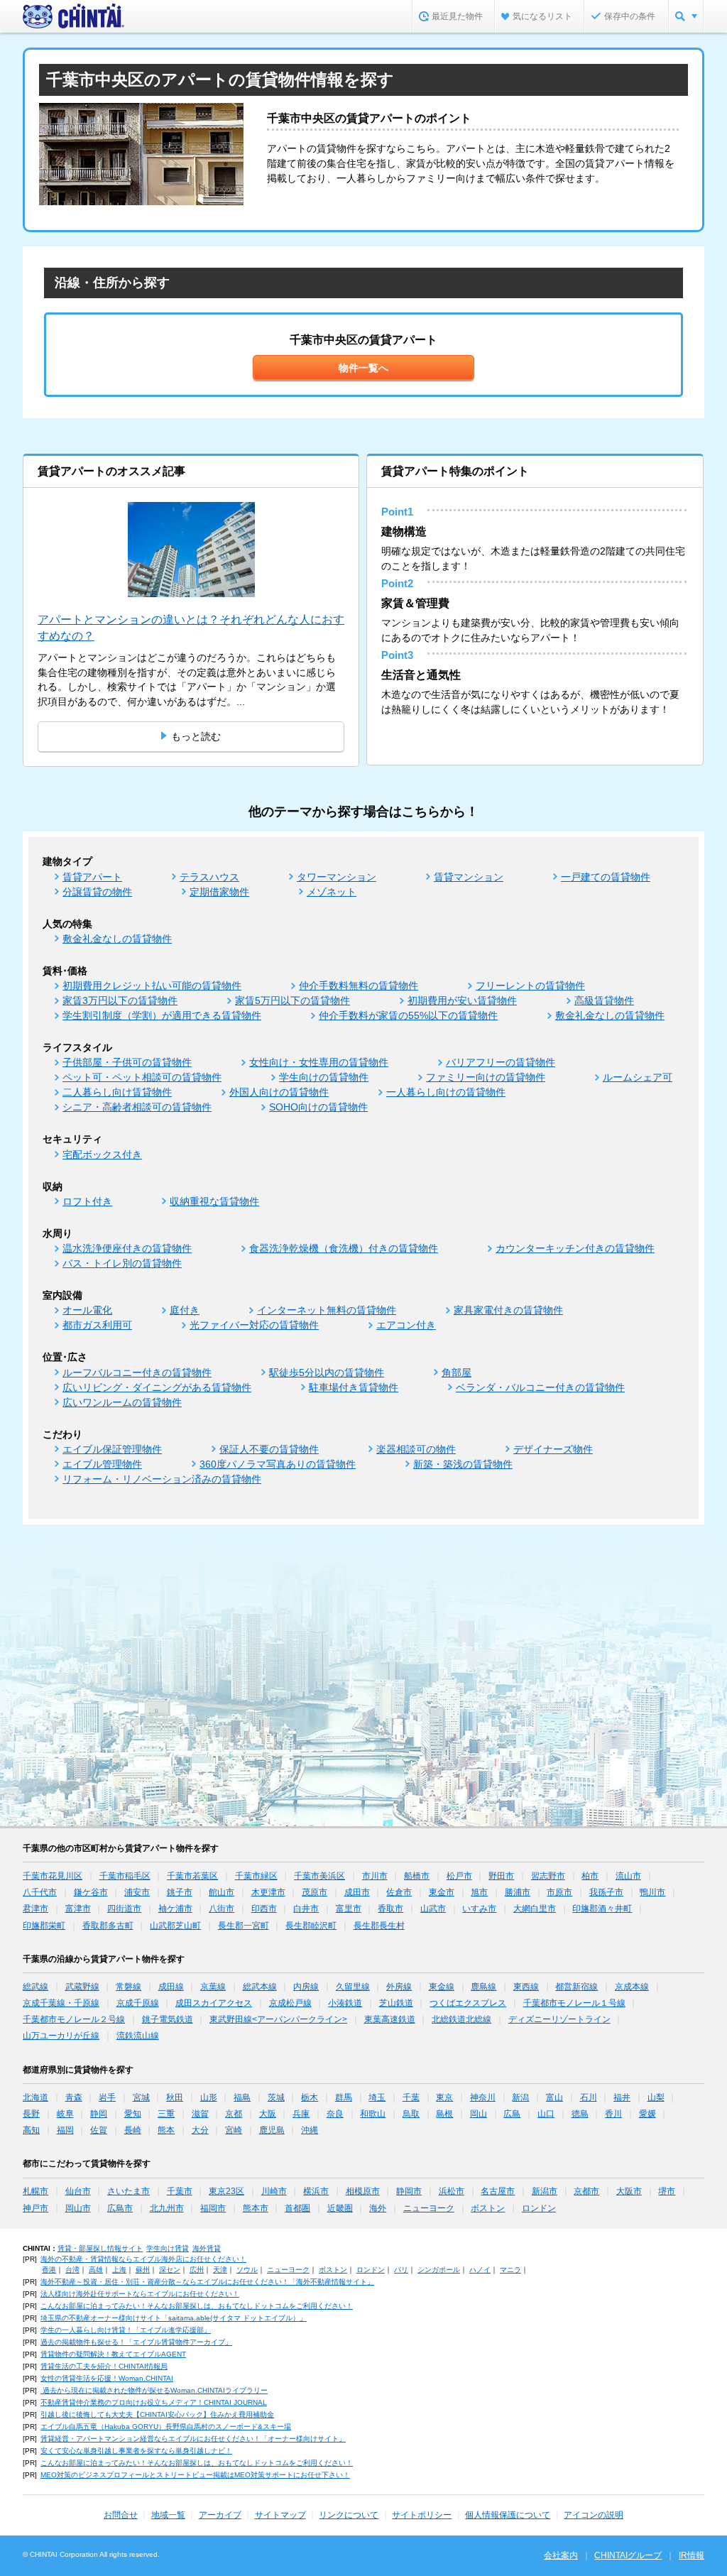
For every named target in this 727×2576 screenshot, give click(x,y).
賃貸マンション (469, 877)
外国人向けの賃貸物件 (279, 1092)
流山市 (628, 1876)
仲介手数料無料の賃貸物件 (359, 986)
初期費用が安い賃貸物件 (462, 1000)
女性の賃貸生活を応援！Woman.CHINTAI (107, 2378)
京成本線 (632, 1987)
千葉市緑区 (256, 1876)
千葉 (411, 2097)
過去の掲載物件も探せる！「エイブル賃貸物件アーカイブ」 (136, 2342)
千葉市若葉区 (192, 1876)
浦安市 (137, 1892)
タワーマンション (337, 877)
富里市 (349, 1909)
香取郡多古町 (108, 1926)
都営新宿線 (576, 1987)
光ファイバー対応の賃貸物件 (254, 1325)
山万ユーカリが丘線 (61, 2036)
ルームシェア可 (638, 1077)
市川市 (375, 1876)
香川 (613, 2114)
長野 (31, 2114)
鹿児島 (272, 2130)
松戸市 (459, 1876)
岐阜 (65, 2114)
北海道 (35, 2097)
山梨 (656, 2097)
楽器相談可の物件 (416, 1449)
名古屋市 (498, 2191)
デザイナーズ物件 (553, 1449)
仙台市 (78, 2191)
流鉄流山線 (138, 2036)
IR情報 (692, 2555)
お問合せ (121, 2515)
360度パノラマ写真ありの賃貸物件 (278, 1464)
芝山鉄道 (396, 2003)
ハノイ (480, 2270)
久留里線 (353, 1987)
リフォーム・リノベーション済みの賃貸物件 (162, 1479)
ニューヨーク (429, 2208)
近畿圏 (340, 2208)
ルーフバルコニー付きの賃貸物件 (137, 1372)
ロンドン (539, 2208)
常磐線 (129, 1987)
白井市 (306, 1909)
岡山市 (78, 2208)
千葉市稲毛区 (125, 1876)
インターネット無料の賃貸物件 (327, 1310)
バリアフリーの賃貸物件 (501, 1062)
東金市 (442, 1892)
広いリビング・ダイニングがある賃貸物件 (157, 1387)
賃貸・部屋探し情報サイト (100, 2248)
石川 (589, 2097)
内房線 (306, 1987)
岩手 (107, 2097)
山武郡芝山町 (175, 1926)
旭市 (479, 1892)
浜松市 (452, 2191)
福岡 (65, 2130)
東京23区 (226, 2191)
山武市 (433, 1909)
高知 (31, 2130)
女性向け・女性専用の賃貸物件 (319, 1062)
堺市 (667, 2191)
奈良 (335, 2114)
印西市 (264, 1909)
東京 (444, 2097)
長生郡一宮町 (244, 1926)
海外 (378, 2208)
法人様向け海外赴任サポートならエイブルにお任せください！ (140, 2294)
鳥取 (411, 2114)
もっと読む (196, 736)
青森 (74, 2097)
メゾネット (332, 892)
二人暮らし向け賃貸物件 (117, 1092)
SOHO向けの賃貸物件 (318, 1107)
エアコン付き (406, 1325)
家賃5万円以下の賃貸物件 (293, 1000)
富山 (554, 2097)
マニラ (510, 2270)
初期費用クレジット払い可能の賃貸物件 (152, 986)
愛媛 (647, 2114)
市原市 (559, 1892)
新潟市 (545, 2191)
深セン (170, 2270)
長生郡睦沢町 (311, 1926)
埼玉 (377, 2097)
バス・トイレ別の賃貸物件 (122, 1263)
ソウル (247, 2270)
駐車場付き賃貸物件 (354, 1387)
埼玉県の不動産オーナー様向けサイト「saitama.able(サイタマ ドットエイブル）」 (174, 2318)
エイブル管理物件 (102, 1464)
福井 (622, 2097)
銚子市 (180, 1892)
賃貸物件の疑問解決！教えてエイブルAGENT (113, 2354)
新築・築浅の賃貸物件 (463, 1464)
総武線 (35, 1987)
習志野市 (548, 1876)
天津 (220, 2270)
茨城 (276, 2097)
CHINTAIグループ (628, 2555)
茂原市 (315, 1892)
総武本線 (260, 1987)
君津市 (35, 1909)
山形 (209, 2097)
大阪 (268, 2114)
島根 (444, 2114)
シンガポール (439, 2270)
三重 (166, 2114)
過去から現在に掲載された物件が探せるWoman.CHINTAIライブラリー (154, 2390)
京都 (234, 2114)
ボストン (488, 2208)
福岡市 (213, 2208)
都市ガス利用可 (97, 1325)
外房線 (399, 1987)
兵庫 (301, 2114)
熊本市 (256, 2208)
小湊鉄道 (345, 2003)
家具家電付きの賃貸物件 (508, 1310)
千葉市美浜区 (319, 1876)
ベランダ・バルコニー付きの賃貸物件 (540, 1387)
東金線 (442, 1987)
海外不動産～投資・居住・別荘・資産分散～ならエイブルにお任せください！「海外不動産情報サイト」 (207, 2282)
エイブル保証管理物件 (112, 1449)
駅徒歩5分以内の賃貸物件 (327, 1372)
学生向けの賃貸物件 (324, 1077)
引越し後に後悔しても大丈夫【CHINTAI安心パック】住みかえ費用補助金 (157, 2414)
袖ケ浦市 (175, 1909)
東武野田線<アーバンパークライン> (278, 2019)
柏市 (590, 1876)
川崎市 (274, 2191)
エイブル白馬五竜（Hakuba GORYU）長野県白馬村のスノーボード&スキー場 (166, 2427)
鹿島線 (483, 1987)
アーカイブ (220, 2515)
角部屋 (457, 1372)
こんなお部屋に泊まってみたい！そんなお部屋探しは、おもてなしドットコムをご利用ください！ (197, 2306)
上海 (119, 2270)
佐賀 (99, 2130)
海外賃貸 (207, 2248)
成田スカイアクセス (214, 2003)
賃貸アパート (92, 877)
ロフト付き (87, 1201)
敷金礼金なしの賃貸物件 (117, 939)
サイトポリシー (422, 2515)
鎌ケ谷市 (91, 1892)
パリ (401, 2270)
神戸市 (35, 2208)
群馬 (344, 2097)
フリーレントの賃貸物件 (530, 986)
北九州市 (167, 2208)
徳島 (580, 2114)
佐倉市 (399, 1892)
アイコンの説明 (594, 2515)
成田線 (171, 1987)
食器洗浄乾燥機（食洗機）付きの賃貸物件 (344, 1248)
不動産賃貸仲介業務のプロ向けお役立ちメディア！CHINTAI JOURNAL (154, 2402)
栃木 (310, 2097)
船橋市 (417, 1876)
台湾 (72, 2270)
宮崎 (234, 2130)
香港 (49, 2270)
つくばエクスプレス (468, 2003)
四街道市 (124, 1909)
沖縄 (310, 2130)
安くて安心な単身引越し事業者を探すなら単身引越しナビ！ (136, 2451)
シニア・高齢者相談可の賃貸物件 (137, 1107)
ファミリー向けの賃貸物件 (486, 1077)
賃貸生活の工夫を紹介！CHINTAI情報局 (104, 2366)
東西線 (526, 1987)
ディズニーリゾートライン (559, 2019)
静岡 (99, 2114)
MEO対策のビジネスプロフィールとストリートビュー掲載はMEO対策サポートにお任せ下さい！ (195, 2475)
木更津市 (268, 1892)
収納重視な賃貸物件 (214, 1201)
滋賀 (200, 2114)
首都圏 (297, 2208)
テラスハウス (209, 877)
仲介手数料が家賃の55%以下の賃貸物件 (408, 1015)
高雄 (96, 2270)
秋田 (175, 2097)
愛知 (133, 2114)
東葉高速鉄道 (390, 2019)
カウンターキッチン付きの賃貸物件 (575, 1248)
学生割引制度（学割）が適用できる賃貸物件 (162, 1015)
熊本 (166, 2130)
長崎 (133, 2130)
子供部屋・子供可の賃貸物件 (127, 1062)
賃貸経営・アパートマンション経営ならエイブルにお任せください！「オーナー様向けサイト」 (193, 2439)
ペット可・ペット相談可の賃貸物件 (142, 1077)
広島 (512, 2114)
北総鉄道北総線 (461, 2019)
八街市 (222, 1909)
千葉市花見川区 (53, 1876)
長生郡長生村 (379, 1926)
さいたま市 (129, 2191)
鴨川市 (652, 1892)
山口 (546, 2114)
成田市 (357, 1892)
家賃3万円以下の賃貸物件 (120, 1000)
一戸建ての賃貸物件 (606, 877)
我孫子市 (606, 1892)
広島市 (120, 2208)
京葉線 (213, 1987)
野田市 (501, 1876)
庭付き (185, 1310)
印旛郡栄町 (44, 1926)
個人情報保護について (508, 2515)
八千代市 (40, 1892)
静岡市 (409, 2191)
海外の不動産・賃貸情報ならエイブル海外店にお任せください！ (143, 2259)
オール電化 (87, 1310)
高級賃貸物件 (604, 1000)
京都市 (586, 2191)
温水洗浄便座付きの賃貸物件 (127, 1248)
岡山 (479, 2114)
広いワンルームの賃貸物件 (122, 1402)
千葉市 (180, 2191)
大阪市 (629, 2191)
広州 (197, 2270)
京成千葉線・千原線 (61, 2003)
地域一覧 (168, 2515)
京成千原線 (138, 2003)
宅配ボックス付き (102, 1155)
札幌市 (35, 2191)
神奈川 (483, 2097)
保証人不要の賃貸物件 (269, 1449)
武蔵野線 (82, 1987)
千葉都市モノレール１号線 (574, 2003)
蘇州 (143, 2270)
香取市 (390, 1909)
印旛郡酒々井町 (602, 1909)
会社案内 (561, 2555)
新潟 (520, 2097)
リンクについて (349, 2515)
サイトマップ (280, 2515)
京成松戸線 (290, 2003)
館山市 (222, 1892)
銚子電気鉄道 (168, 2019)
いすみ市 (479, 1909)
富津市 (78, 1909)
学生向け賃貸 (168, 2248)
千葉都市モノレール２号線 (74, 2019)
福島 (242, 2097)
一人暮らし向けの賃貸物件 (446, 1092)
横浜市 (316, 2191)
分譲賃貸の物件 (97, 892)
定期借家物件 (219, 892)
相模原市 (363, 2191)
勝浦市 (518, 1892)
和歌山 (373, 2114)
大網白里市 (535, 1909)
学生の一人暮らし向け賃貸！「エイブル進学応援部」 (126, 2330)
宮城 (141, 2097)
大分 (200, 2130)
